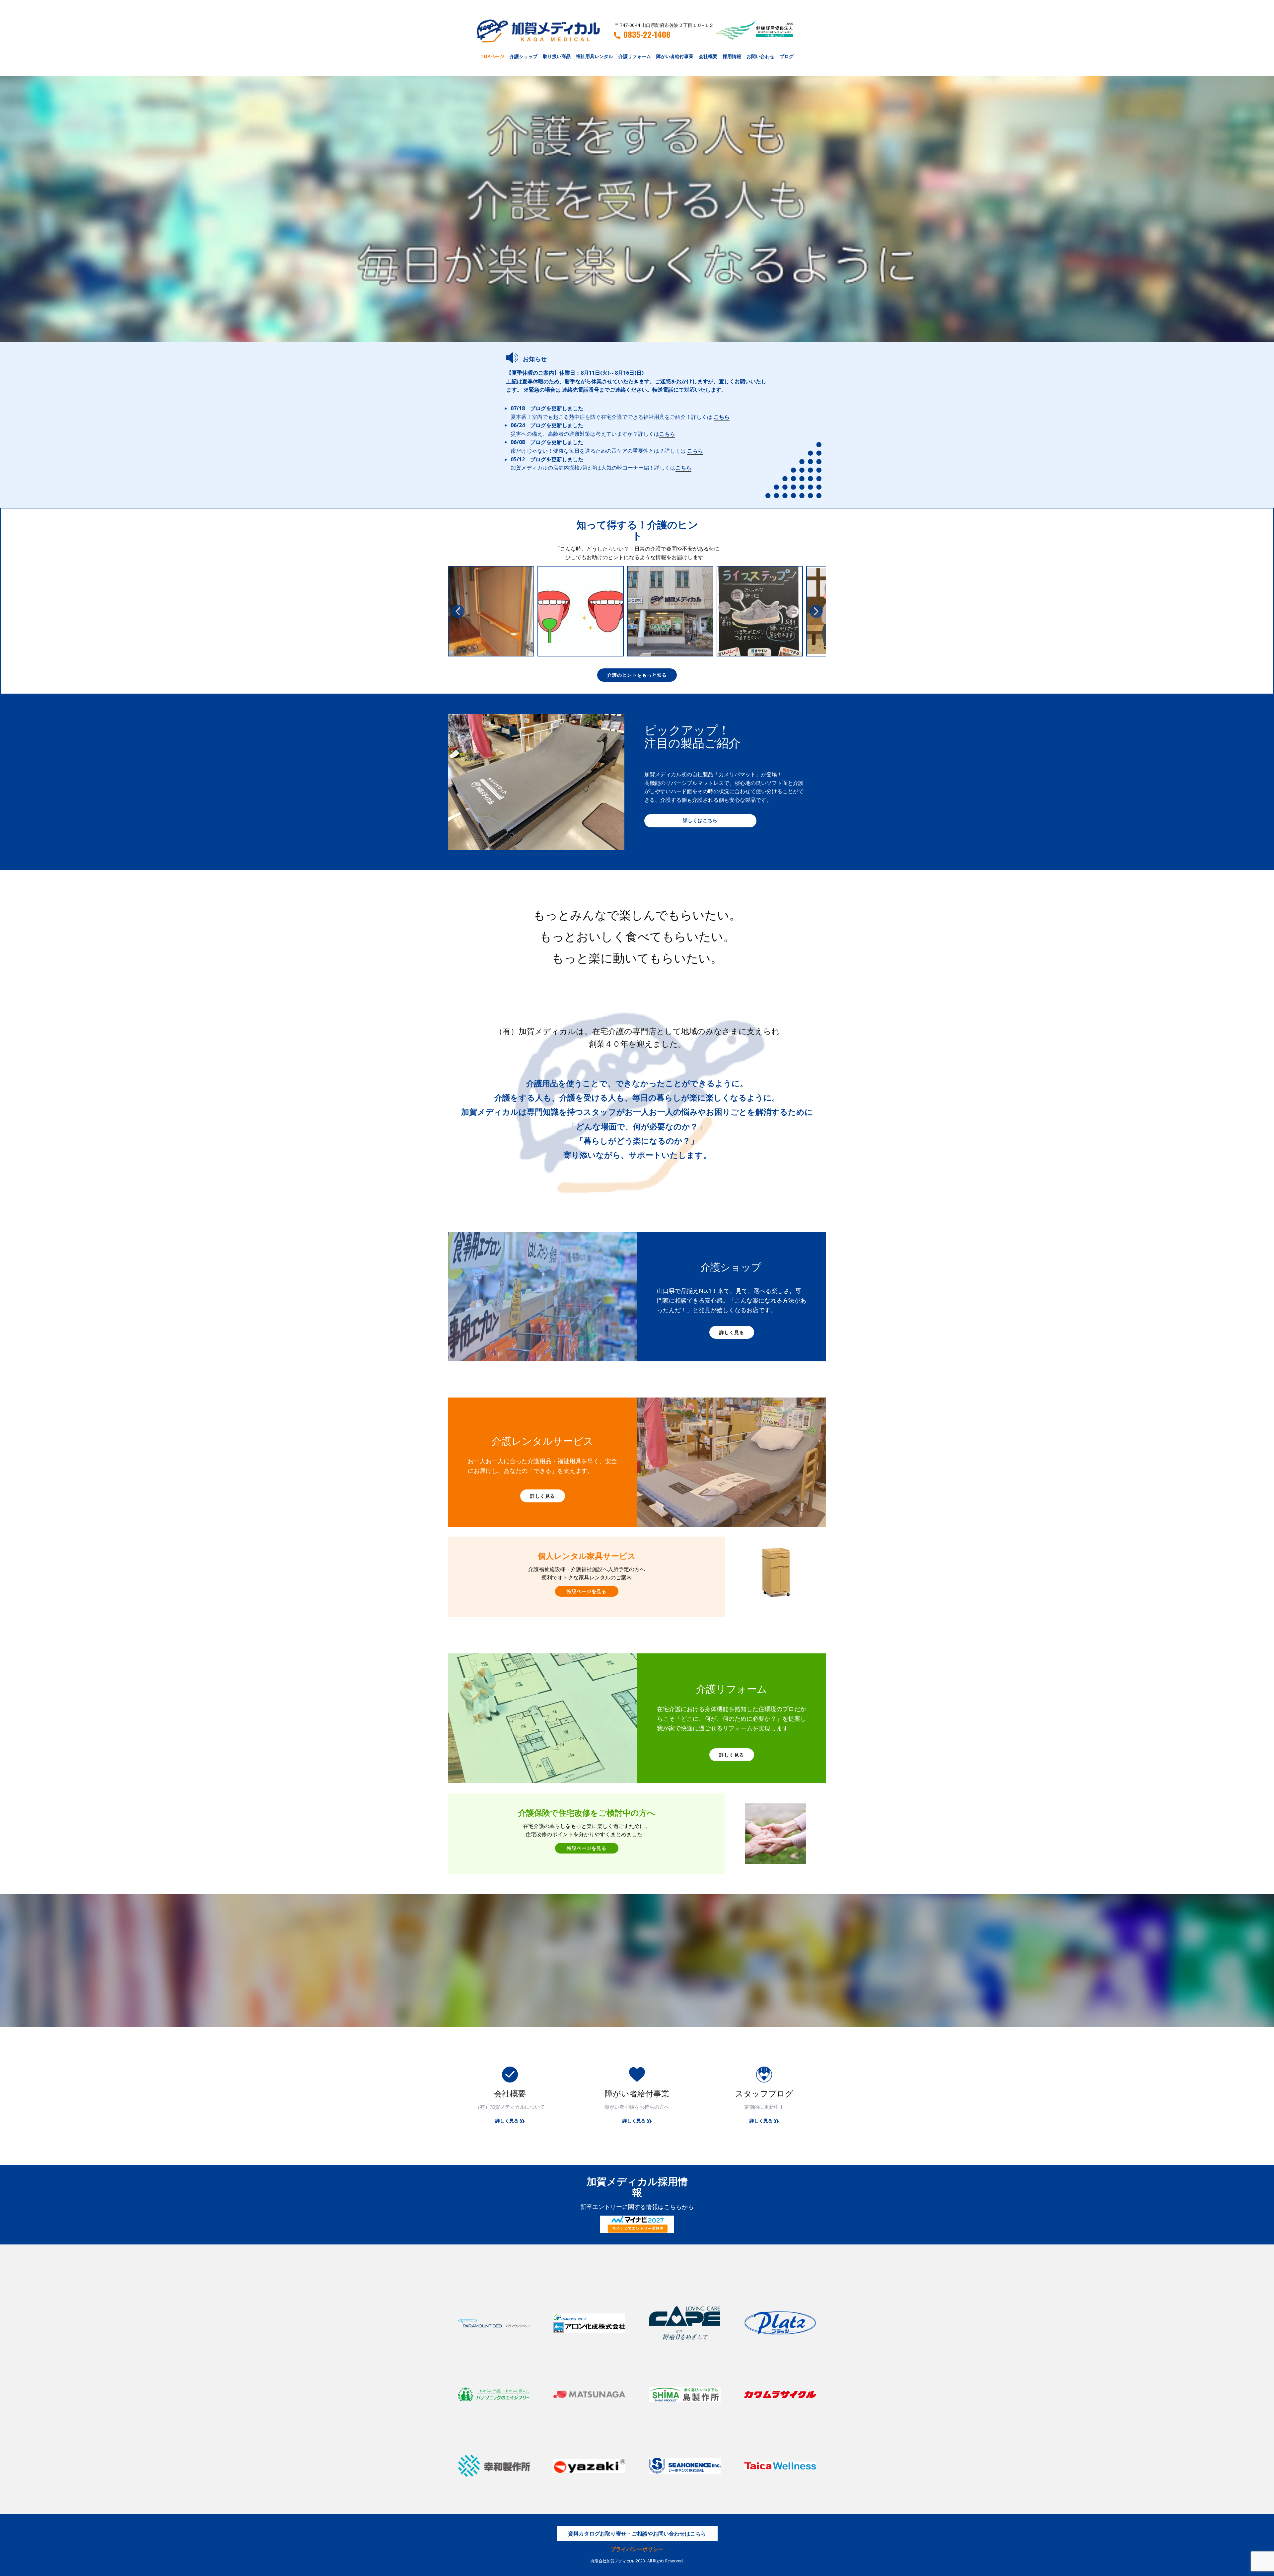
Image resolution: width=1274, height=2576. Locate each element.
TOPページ (492, 56)
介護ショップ (524, 56)
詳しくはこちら (700, 820)
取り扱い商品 (557, 56)
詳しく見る (732, 1332)
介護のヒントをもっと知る (637, 675)
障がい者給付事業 (675, 56)
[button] (458, 611)
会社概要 (708, 56)
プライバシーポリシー (637, 2549)
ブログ (787, 56)
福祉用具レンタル (595, 56)
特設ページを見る (587, 1591)
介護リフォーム (635, 56)
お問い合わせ (760, 56)
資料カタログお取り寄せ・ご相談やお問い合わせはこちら (637, 2534)
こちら (722, 417)
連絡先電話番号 (581, 390)
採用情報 (732, 56)
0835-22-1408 (647, 35)
